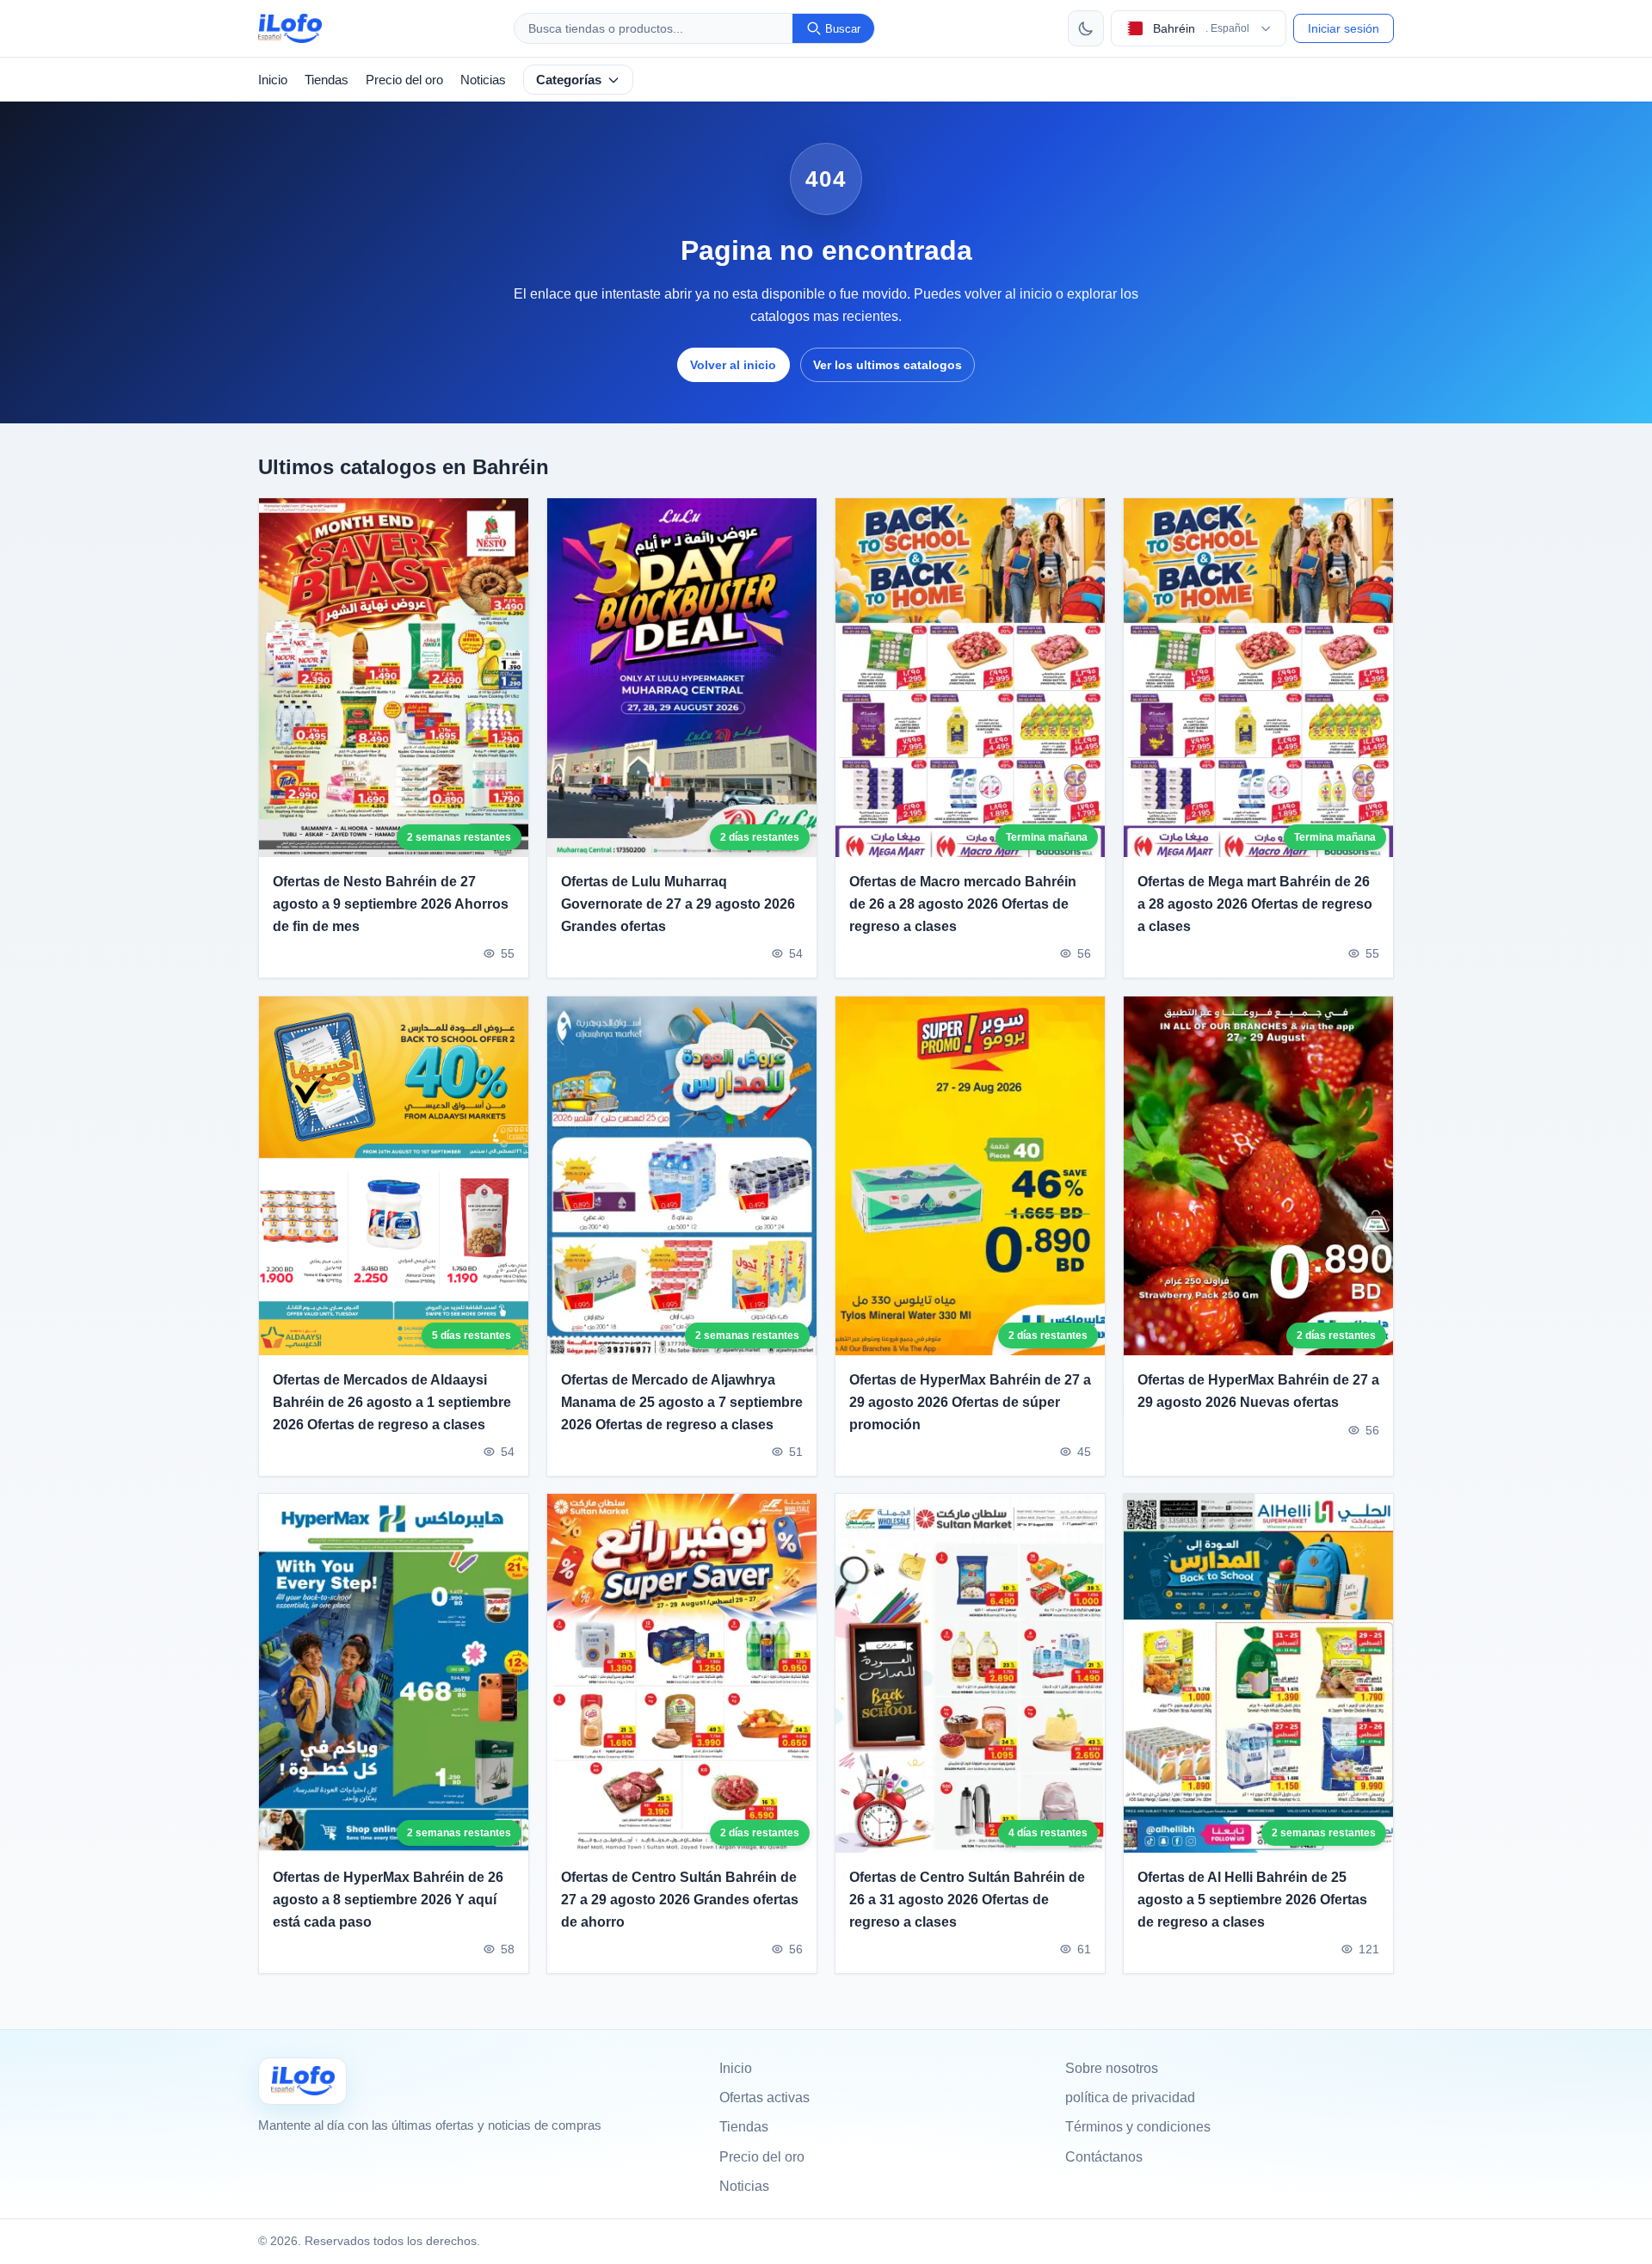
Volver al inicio (733, 365)
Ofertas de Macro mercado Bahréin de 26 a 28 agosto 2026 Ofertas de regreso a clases (963, 904)
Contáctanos (1104, 2157)
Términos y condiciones (1138, 2127)
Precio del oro (404, 80)
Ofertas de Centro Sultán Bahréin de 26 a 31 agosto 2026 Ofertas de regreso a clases (967, 1900)
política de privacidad (1130, 2097)
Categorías (569, 80)
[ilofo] (290, 28)
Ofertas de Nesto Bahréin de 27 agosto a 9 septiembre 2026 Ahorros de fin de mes (391, 904)
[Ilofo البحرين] (302, 2081)
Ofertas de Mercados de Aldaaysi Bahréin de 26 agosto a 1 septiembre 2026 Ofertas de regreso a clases (392, 1402)
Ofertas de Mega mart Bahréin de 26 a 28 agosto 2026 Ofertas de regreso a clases (1255, 904)
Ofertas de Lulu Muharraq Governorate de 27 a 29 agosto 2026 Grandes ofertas (678, 904)
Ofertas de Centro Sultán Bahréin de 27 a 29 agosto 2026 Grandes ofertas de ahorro (680, 1900)
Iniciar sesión (1344, 28)
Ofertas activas (764, 2097)
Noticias (483, 80)
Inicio (273, 80)
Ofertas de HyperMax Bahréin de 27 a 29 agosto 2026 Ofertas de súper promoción (970, 1402)
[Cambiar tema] (1086, 28)
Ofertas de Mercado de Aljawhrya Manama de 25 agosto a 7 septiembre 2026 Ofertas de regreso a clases (682, 1402)
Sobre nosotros (1112, 2068)
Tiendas (327, 80)
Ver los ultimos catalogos (888, 365)
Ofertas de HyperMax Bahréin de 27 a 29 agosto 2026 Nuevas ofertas (1258, 1391)
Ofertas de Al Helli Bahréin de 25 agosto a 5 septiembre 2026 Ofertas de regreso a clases (1252, 1900)
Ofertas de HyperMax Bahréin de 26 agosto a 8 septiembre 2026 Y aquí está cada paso (388, 1900)
